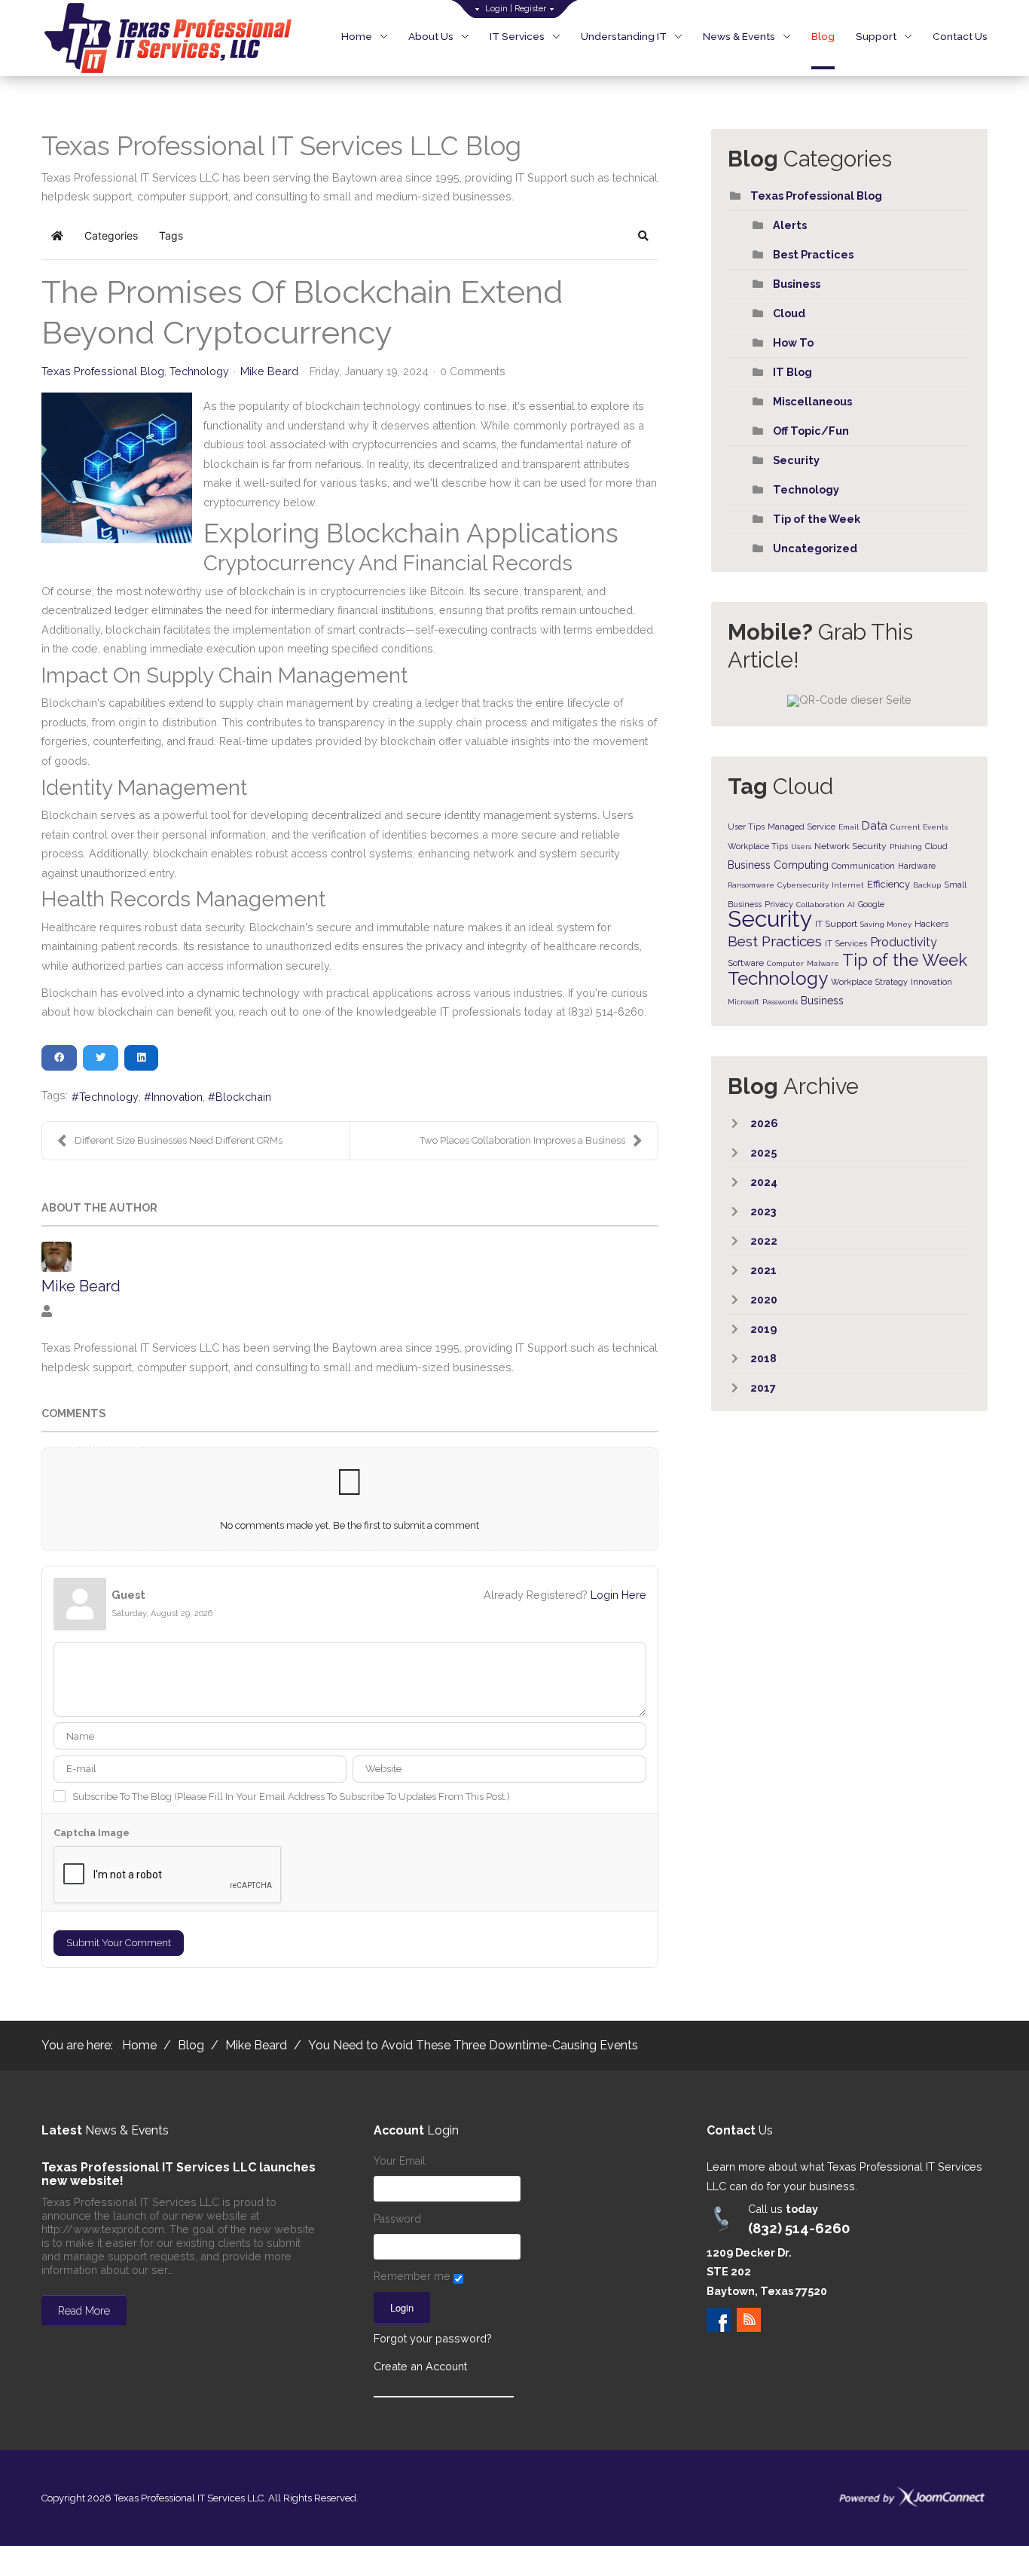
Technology (199, 371)
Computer (785, 963)
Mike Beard (269, 371)
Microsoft (744, 1002)
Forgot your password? (433, 2338)
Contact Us (960, 36)
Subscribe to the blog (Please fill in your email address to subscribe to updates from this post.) (291, 1797)
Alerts (790, 225)
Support (876, 36)
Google (871, 905)
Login (496, 9)
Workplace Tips (758, 846)
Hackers (931, 924)
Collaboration (820, 905)
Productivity (904, 942)
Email (849, 827)
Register (530, 9)
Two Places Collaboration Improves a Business (522, 1140)
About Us (431, 36)
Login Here (618, 1595)
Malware (823, 963)
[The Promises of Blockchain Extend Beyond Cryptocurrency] (117, 468)
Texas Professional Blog (103, 371)
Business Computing (778, 865)
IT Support (836, 924)
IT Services (517, 36)
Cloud (789, 313)
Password (397, 2219)
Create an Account (420, 2366)
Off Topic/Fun (811, 431)
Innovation (177, 1097)
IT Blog (792, 372)
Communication (863, 866)
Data (875, 826)
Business (797, 284)
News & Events (739, 36)
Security (796, 460)
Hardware (917, 866)
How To (793, 342)
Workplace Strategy (869, 982)
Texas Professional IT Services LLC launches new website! (179, 2174)
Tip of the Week (817, 519)
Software (746, 963)
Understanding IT (624, 36)
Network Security (850, 846)
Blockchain (243, 1097)
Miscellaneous (812, 401)
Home (357, 36)
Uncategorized (815, 548)
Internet (848, 885)
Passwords (780, 1002)
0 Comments (473, 371)
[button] (643, 236)
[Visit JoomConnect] (912, 2497)
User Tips (746, 827)
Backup (927, 885)
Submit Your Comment (119, 1943)
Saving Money (886, 924)
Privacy (779, 905)
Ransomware (751, 885)
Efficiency (889, 884)
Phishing (906, 846)
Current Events (919, 827)
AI (851, 905)
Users (801, 846)
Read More (84, 2311)
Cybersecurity (803, 885)
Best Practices (813, 254)
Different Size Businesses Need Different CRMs (179, 1140)
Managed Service (802, 827)
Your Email (400, 2161)
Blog (823, 36)
